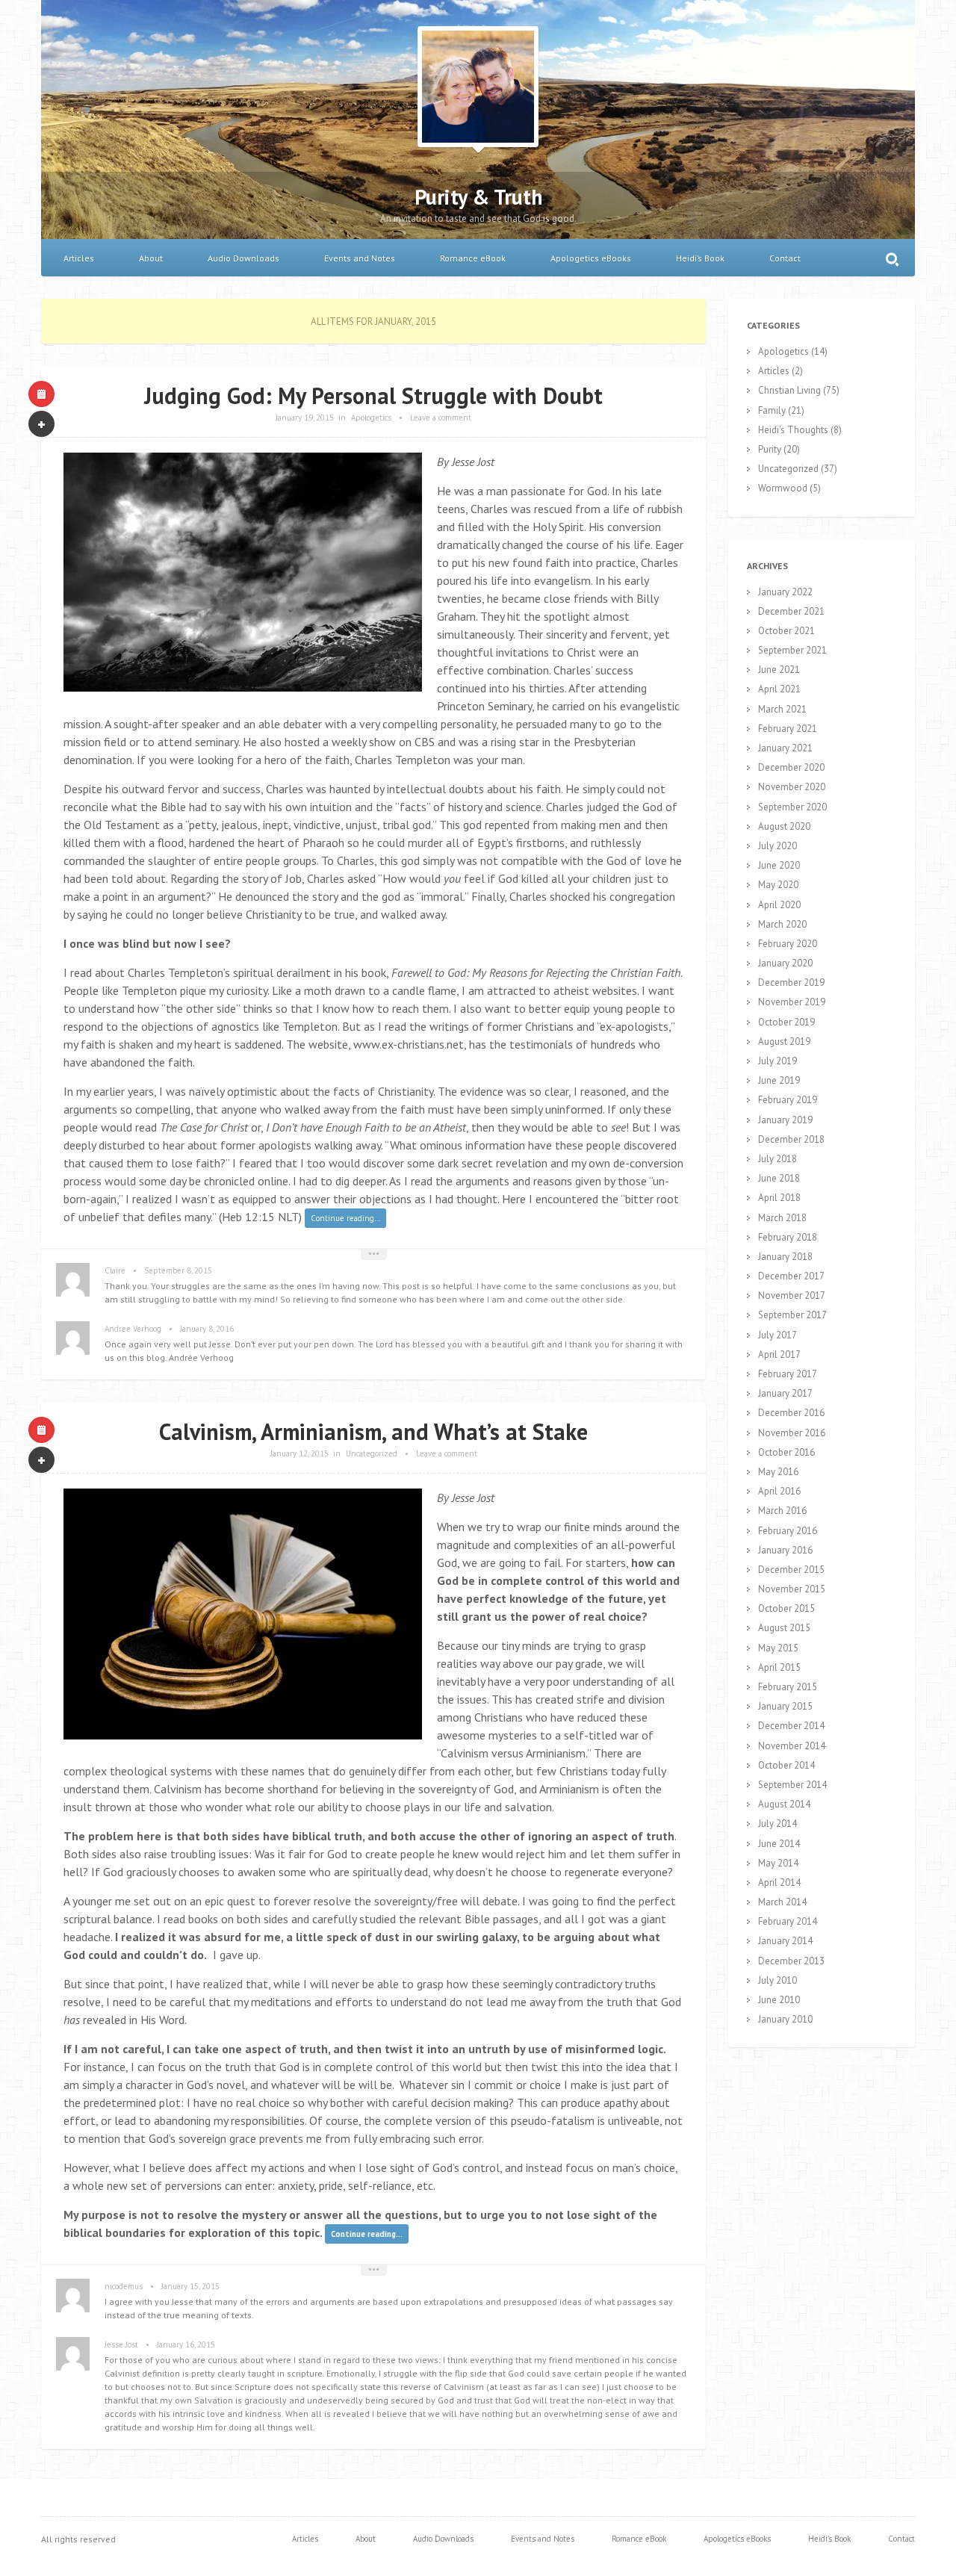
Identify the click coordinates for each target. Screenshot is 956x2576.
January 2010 (785, 2019)
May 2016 (778, 1472)
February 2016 (788, 1531)
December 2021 (791, 611)
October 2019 (786, 1022)
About (151, 258)
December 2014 (791, 1726)
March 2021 (782, 709)
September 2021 (792, 650)
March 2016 (782, 1511)
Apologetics (371, 418)
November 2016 (792, 1433)
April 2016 (779, 1491)
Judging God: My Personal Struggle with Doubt (373, 395)
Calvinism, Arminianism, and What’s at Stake (373, 1431)
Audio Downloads (243, 258)
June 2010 (779, 2000)
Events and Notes (360, 258)
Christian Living (789, 390)
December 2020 (791, 767)
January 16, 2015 (186, 2344)
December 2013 (791, 1961)
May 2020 (778, 885)
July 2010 (777, 1980)
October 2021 (786, 631)
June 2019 (779, 1080)
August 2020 (784, 826)
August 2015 (784, 1628)
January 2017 (785, 1393)
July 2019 (777, 1061)
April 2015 (779, 1667)
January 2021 (785, 748)
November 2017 (792, 1295)
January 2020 (785, 963)
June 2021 (779, 670)
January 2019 (785, 1120)
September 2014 (792, 1785)
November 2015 (792, 1589)
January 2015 (785, 1706)
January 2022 (785, 592)
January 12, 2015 (299, 1453)
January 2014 (785, 1941)
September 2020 (792, 807)
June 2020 (779, 865)
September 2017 (792, 1315)
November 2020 (792, 787)
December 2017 (791, 1276)
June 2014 (779, 1844)
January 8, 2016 (207, 1329)
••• (374, 1253)
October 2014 (786, 1765)
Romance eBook (473, 258)
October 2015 (786, 1608)
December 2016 (791, 1413)
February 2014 (788, 1921)
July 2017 (777, 1335)
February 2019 (788, 1100)
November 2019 (792, 1002)
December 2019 (791, 983)
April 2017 (779, 1354)
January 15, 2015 (190, 2286)
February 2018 (788, 1237)
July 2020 (777, 846)
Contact (785, 258)
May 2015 (778, 1648)
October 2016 (786, 1452)
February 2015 (788, 1687)
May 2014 (778, 1863)
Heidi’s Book (700, 258)
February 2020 (788, 944)
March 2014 (782, 1902)
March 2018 (782, 1218)
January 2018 (785, 1257)
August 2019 (784, 1042)
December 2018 (791, 1139)
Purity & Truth (478, 197)
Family (772, 410)
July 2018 (777, 1159)
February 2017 (788, 1374)
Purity (770, 449)
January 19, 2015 (305, 418)
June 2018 (779, 1178)
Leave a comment (441, 418)
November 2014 (792, 1746)
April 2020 (779, 905)
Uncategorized (372, 1453)
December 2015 (791, 1570)
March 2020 (782, 924)
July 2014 (777, 1824)
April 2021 (779, 689)
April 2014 (779, 1883)
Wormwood (783, 488)
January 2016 (785, 1550)
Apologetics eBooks (591, 258)
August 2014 (784, 1804)
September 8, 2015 (178, 1270)
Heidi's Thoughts (793, 430)
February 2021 (788, 729)
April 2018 (779, 1198)
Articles (79, 258)
